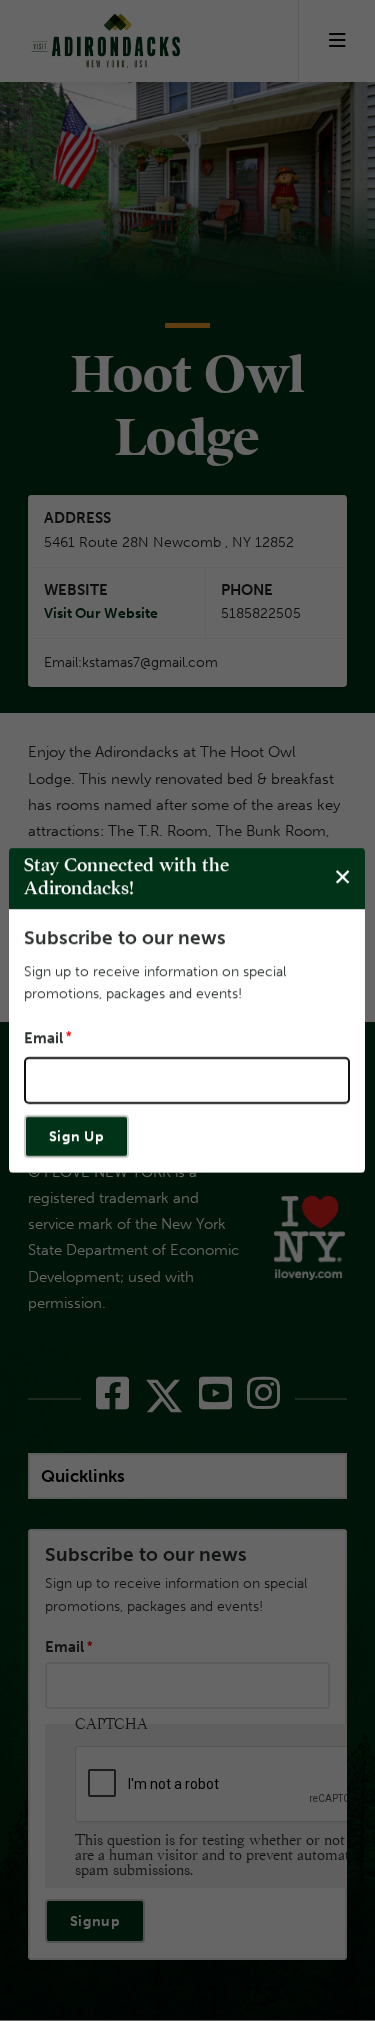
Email (43, 1038)
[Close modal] (342, 877)
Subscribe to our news (125, 937)
